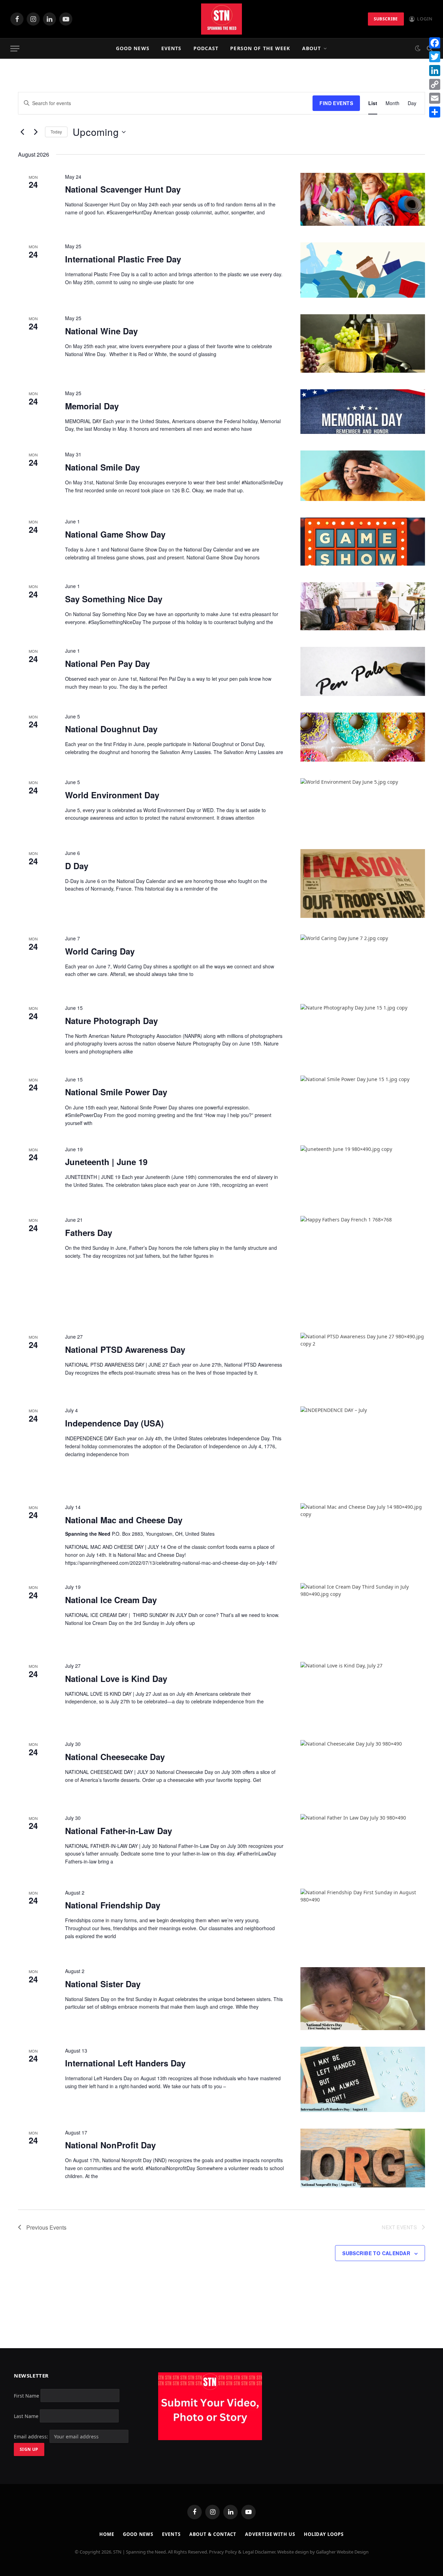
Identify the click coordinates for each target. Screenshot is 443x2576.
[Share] (435, 112)
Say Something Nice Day (114, 599)
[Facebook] (435, 43)
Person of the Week (260, 48)
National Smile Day (102, 467)
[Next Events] (36, 132)
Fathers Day (89, 1233)
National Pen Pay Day (107, 663)
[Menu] (15, 49)
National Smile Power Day (116, 1092)
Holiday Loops (324, 2534)
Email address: (32, 2436)
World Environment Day (112, 795)
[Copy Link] (435, 84)
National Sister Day (103, 1984)
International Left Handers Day (125, 2063)
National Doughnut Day (111, 729)
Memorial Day (92, 406)
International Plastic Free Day (123, 259)
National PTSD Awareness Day (125, 1349)
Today (56, 132)
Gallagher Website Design (342, 2552)
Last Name (26, 2416)
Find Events (336, 103)
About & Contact (213, 2534)
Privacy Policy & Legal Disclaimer (242, 2552)
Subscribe (386, 19)
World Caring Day (100, 951)
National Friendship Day (113, 1905)
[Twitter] (435, 57)
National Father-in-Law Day (119, 1831)
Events (171, 48)
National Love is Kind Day (116, 1678)
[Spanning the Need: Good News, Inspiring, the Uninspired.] (221, 19)
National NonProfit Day (110, 2145)
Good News (133, 48)
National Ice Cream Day (111, 1600)
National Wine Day (101, 331)
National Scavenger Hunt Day (123, 189)
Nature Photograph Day (111, 1021)
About (312, 48)
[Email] (435, 98)
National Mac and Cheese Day (124, 1520)
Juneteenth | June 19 (106, 1162)
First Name (26, 2396)
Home (107, 2534)
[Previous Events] (22, 132)
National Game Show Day (115, 534)
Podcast (206, 48)
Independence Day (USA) (114, 1423)
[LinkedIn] (435, 71)
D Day (77, 866)
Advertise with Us (270, 2534)
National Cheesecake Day (115, 1757)
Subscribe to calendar (376, 2253)
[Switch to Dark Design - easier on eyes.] (418, 48)
